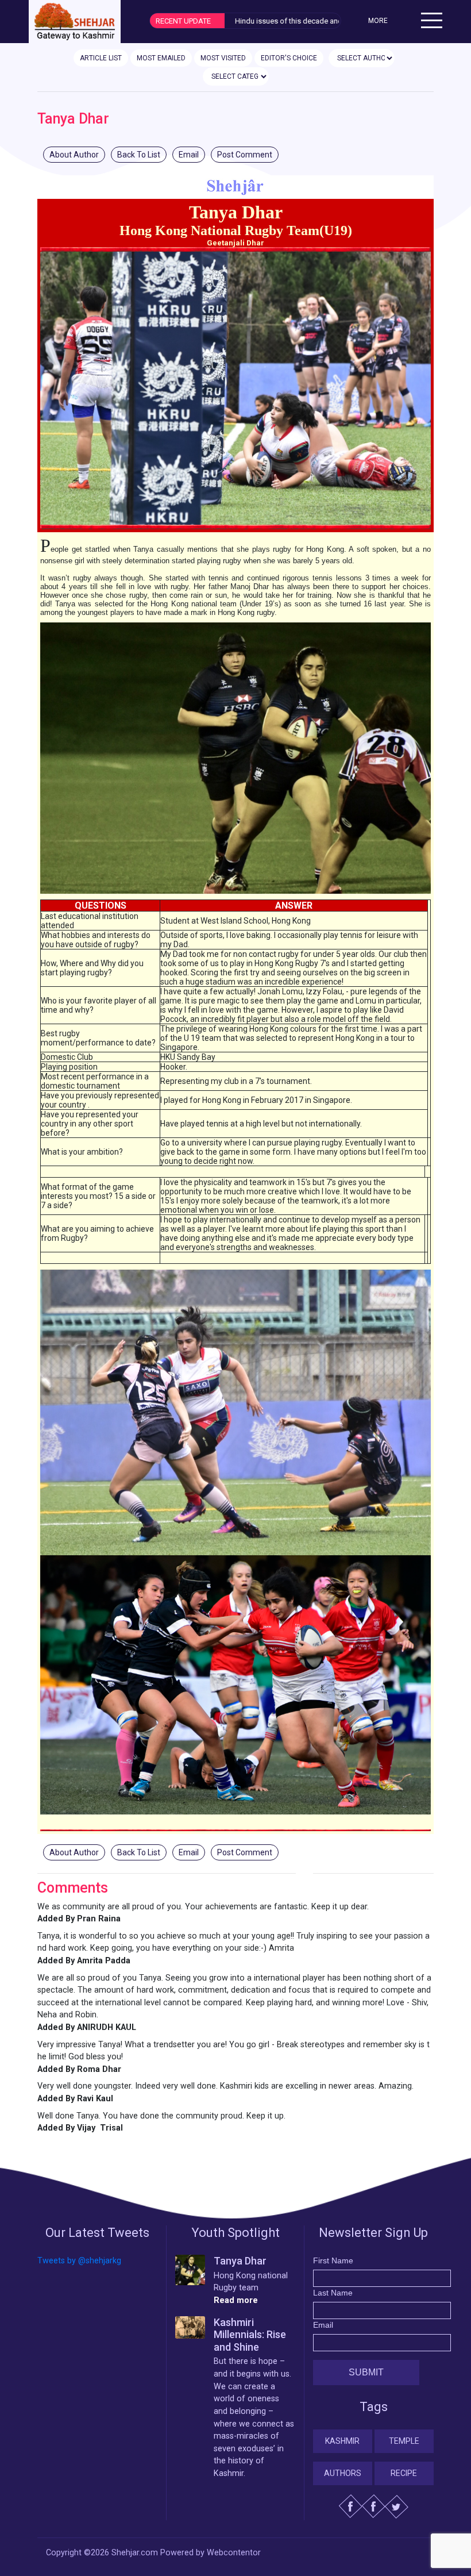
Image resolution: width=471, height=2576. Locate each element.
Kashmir (342, 2441)
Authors (343, 2473)
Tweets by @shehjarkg (79, 2261)
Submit (366, 2372)
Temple (404, 2441)
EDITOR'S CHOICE (289, 58)
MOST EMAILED (161, 58)
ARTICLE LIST (101, 58)
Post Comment (245, 155)
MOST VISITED (223, 58)
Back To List (139, 155)
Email (189, 155)
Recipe (404, 2473)
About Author (74, 155)
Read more (236, 2300)
